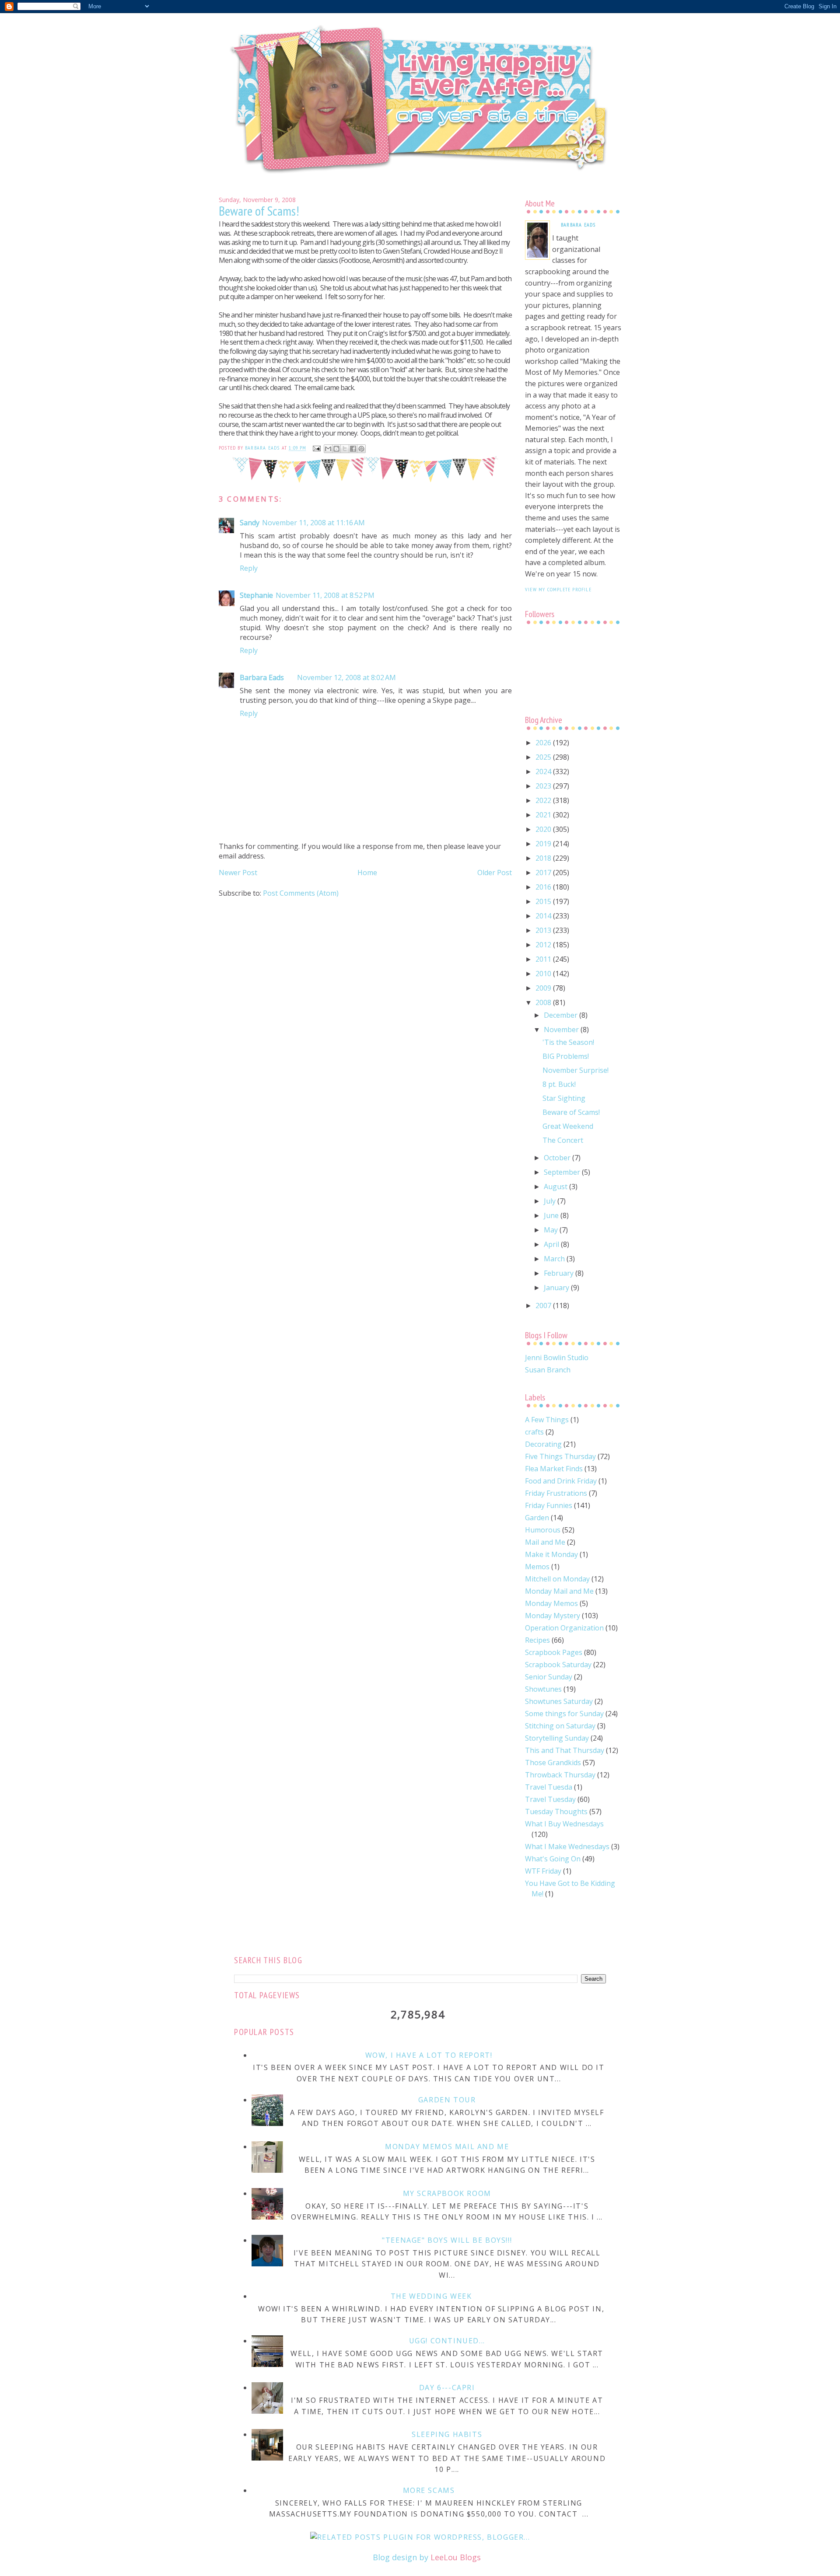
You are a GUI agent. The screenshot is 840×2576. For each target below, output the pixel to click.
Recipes (537, 1640)
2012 (544, 945)
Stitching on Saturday (560, 1726)
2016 (544, 887)
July (551, 1201)
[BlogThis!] (336, 449)
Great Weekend (568, 1126)
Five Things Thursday (560, 1456)
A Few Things (547, 1420)
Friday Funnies (549, 1505)
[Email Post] (316, 448)
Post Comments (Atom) (301, 893)
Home (367, 873)
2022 (544, 800)
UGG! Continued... (447, 2341)
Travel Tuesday (550, 1799)
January (557, 1288)
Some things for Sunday (564, 1714)
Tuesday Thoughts (556, 1812)
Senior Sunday (549, 1677)
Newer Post (238, 873)
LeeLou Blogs (456, 2557)
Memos (537, 1567)
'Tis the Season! (568, 1042)
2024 (544, 771)
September (563, 1172)
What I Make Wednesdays (567, 1846)
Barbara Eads (262, 677)
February (560, 1273)
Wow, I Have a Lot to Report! (429, 2055)
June (552, 1215)
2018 (544, 858)
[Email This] (328, 449)
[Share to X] (345, 449)
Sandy (250, 523)
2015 (544, 901)
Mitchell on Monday (557, 1579)
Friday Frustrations (556, 1493)
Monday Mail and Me (559, 1591)
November (562, 1030)
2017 (544, 873)
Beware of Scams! (571, 1112)
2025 (544, 757)
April (552, 1244)
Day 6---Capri (447, 2388)
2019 (544, 844)
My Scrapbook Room (447, 2193)
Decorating (543, 1444)
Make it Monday (551, 1554)
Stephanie (256, 595)
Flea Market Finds (554, 1469)
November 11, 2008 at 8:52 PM (325, 595)
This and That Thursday (565, 1750)
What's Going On (553, 1859)
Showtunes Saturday (559, 1701)
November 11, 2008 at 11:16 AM (313, 523)
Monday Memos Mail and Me (447, 2147)
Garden (537, 1518)
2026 (544, 743)
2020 (544, 829)
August (556, 1187)
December (562, 1015)
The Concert (563, 1140)
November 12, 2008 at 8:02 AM (346, 677)
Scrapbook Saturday (558, 1665)
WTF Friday (543, 1871)
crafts (534, 1432)
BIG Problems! (566, 1056)
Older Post (495, 873)
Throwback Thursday (560, 1775)
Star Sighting (564, 1098)
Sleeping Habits (447, 2434)
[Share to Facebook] (353, 449)
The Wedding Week (431, 2296)
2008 (544, 1002)
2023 (544, 786)
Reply (249, 568)
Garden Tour (447, 2100)
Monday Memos (551, 1603)
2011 (544, 959)
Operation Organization (564, 1628)
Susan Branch (548, 1370)
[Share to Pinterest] (361, 449)
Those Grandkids (553, 1763)
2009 (544, 988)
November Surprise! (576, 1070)
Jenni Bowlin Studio (557, 1358)
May (552, 1230)
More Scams (429, 2490)
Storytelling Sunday (557, 1738)
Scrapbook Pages (554, 1652)
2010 (544, 974)
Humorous (543, 1530)
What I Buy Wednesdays (564, 1824)
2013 (544, 930)
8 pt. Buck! (559, 1084)
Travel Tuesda (549, 1787)
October (558, 1158)
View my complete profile (558, 589)
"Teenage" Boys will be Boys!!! (447, 2240)
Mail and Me (545, 1542)
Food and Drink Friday (561, 1481)
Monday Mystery (553, 1616)
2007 (544, 1305)
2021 (544, 815)
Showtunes (543, 1689)
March (555, 1259)
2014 (544, 916)
